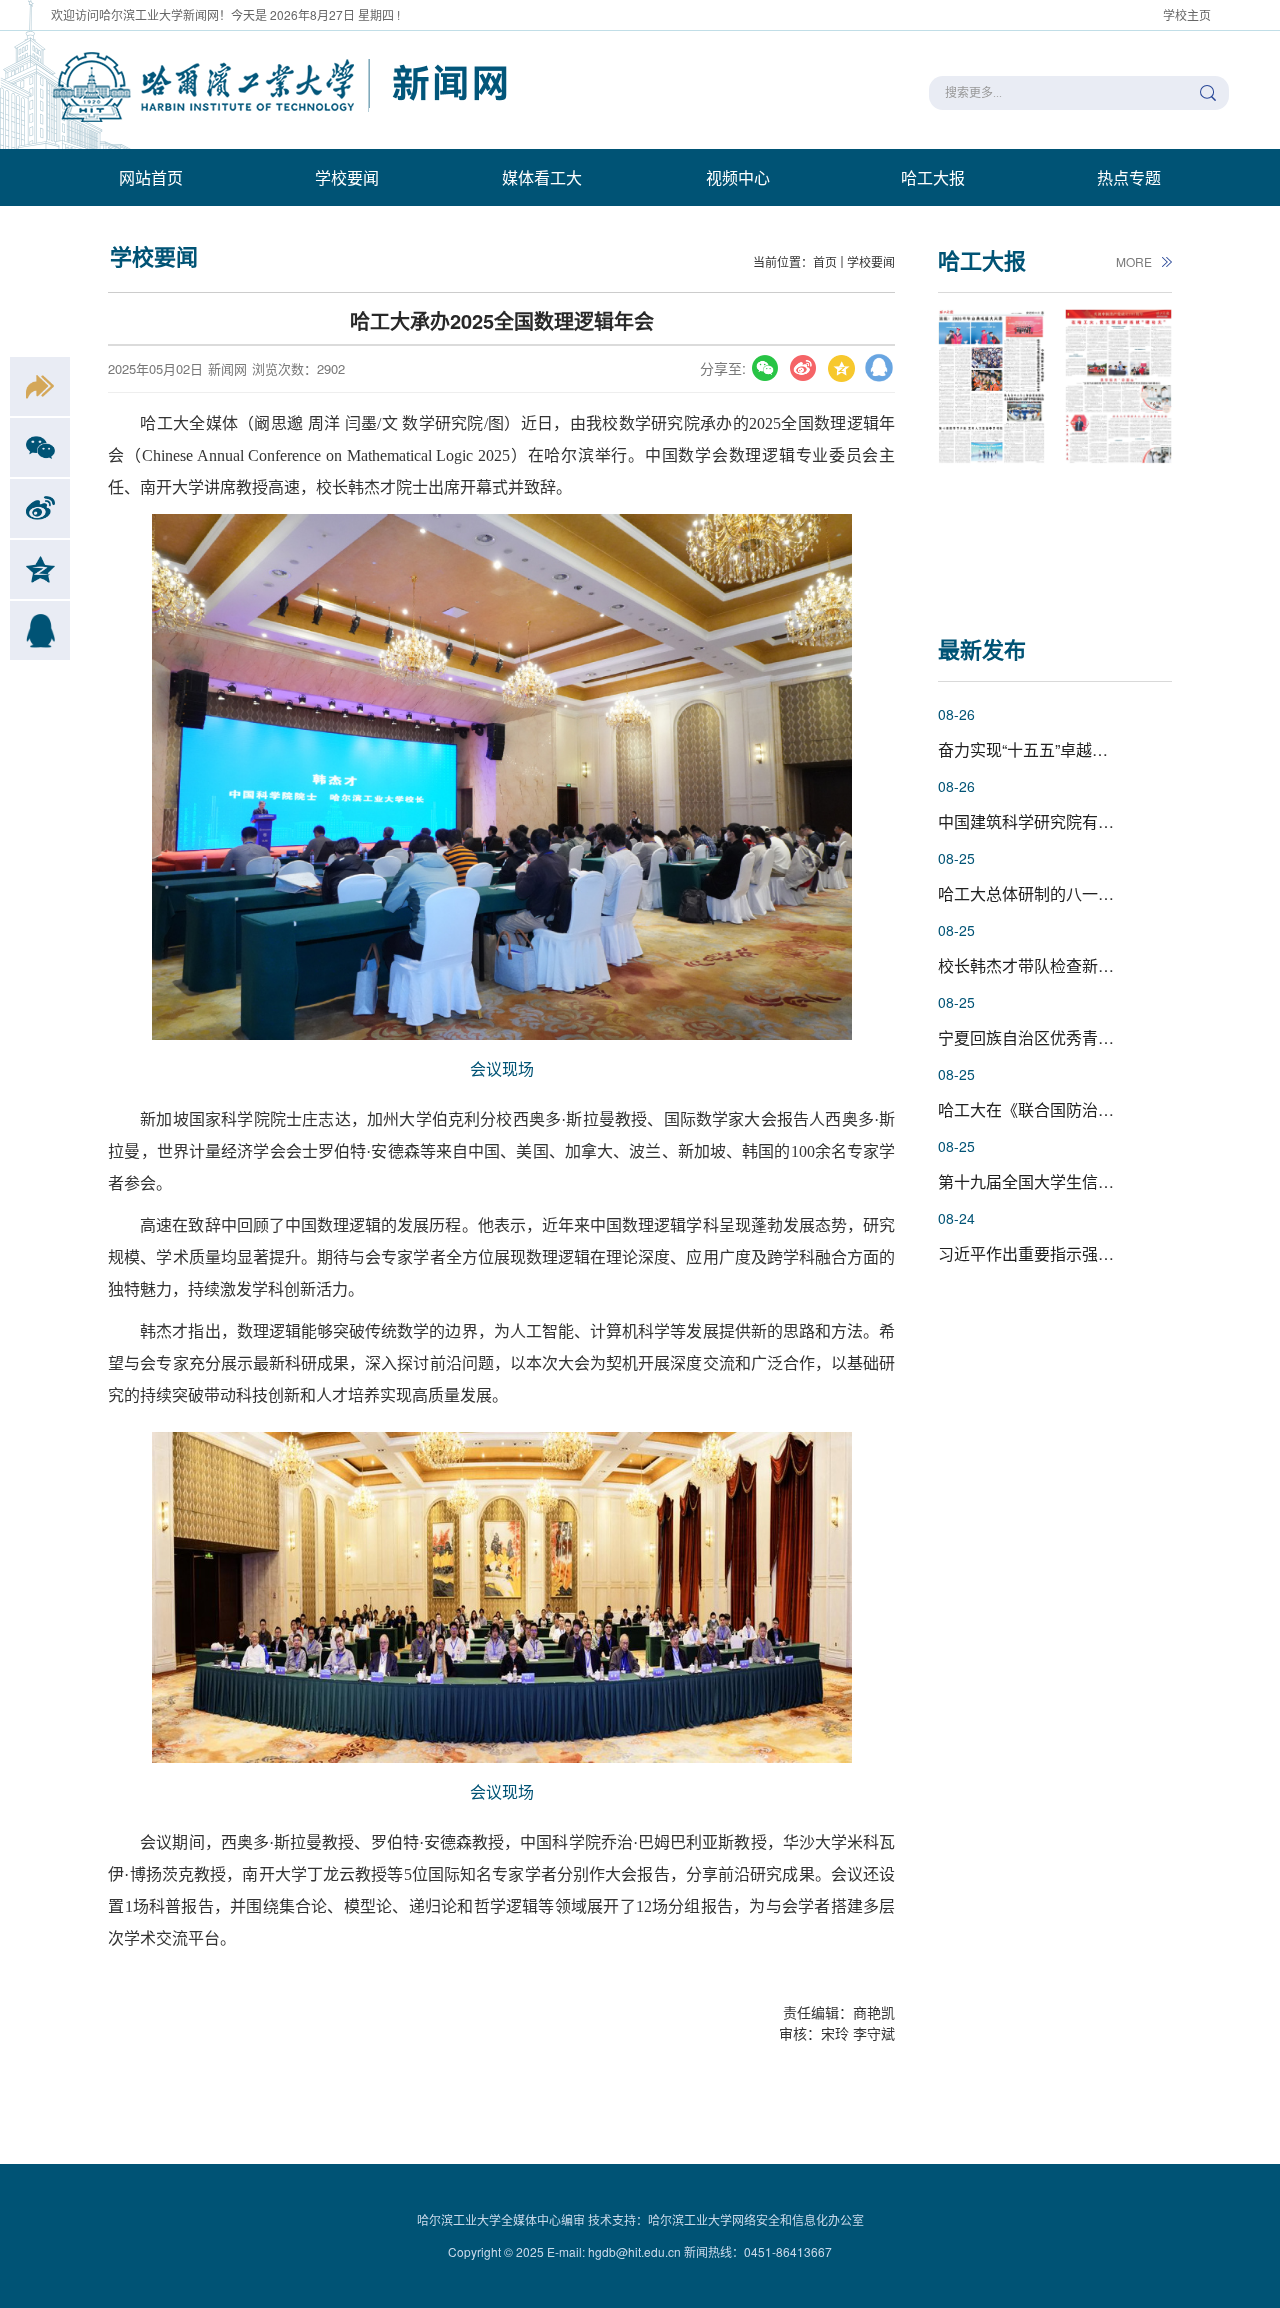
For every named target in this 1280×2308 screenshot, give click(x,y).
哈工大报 (933, 177)
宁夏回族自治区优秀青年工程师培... (1064, 1037)
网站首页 (151, 177)
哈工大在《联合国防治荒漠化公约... (1064, 1109)
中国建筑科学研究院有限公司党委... (1064, 821)
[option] (991, 449)
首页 (825, 261)
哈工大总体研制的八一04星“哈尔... (1059, 893)
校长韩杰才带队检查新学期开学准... (1064, 965)
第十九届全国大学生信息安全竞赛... (1064, 1181)
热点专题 (1129, 177)
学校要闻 (347, 177)
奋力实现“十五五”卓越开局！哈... (1053, 749)
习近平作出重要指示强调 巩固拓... (1058, 1253)
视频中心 (738, 177)
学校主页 (1187, 14)
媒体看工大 (542, 177)
